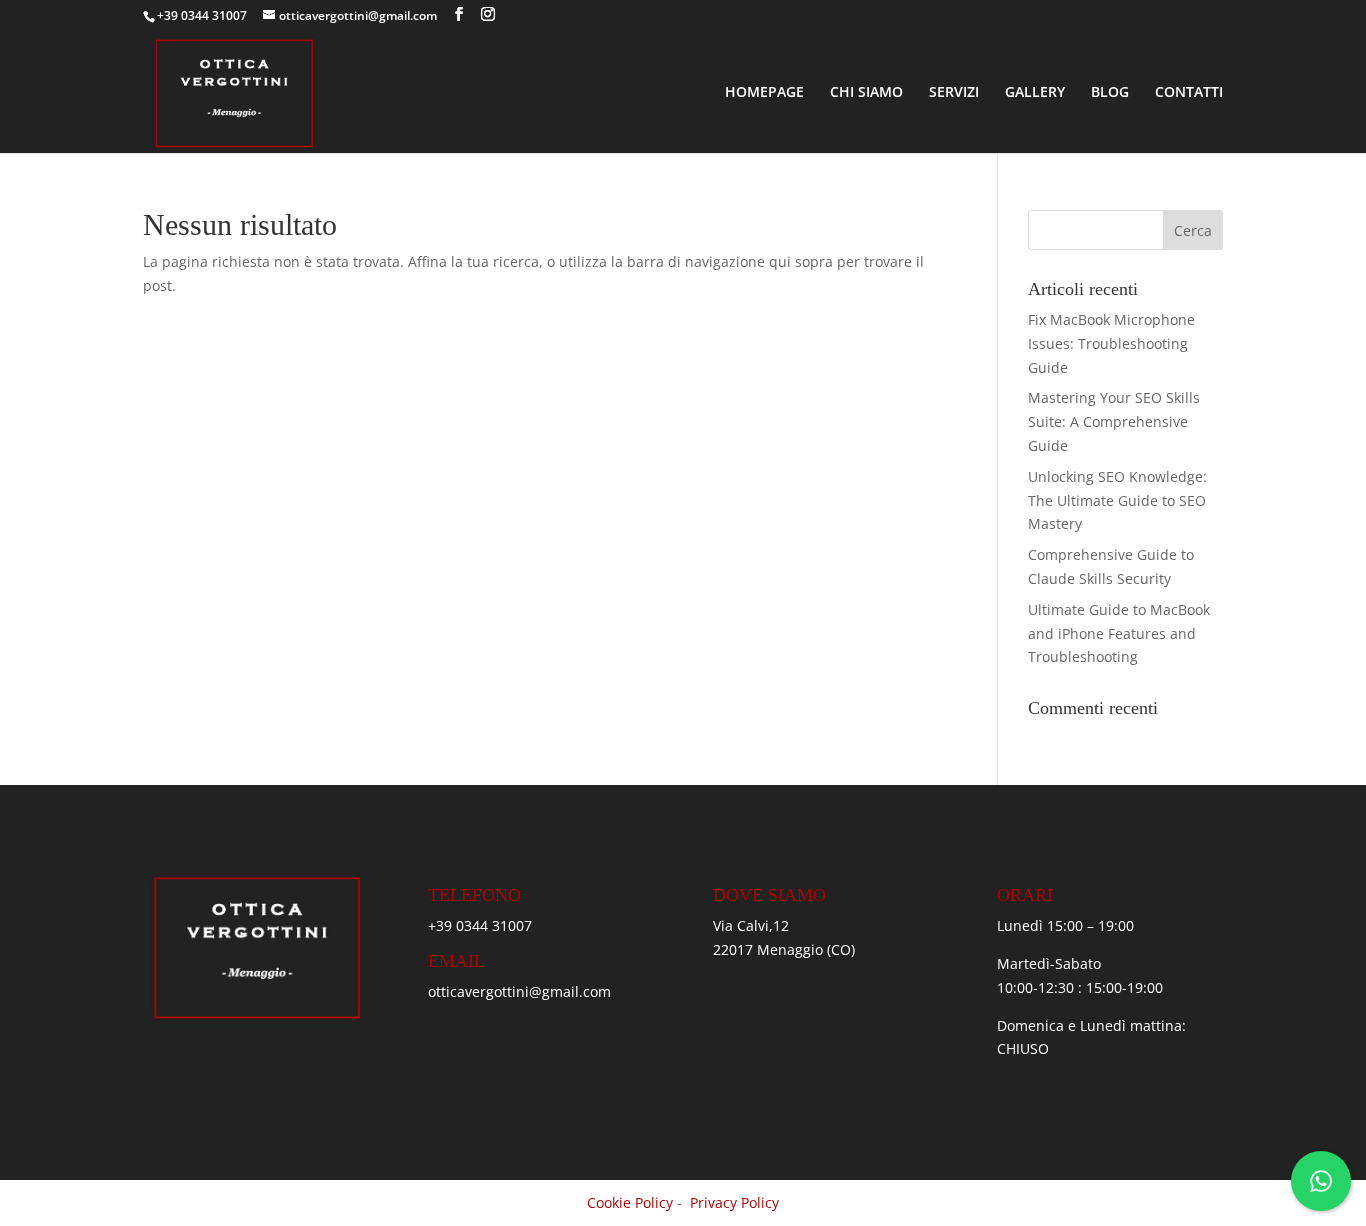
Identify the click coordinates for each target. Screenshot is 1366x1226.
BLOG (1110, 93)
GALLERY (1035, 93)
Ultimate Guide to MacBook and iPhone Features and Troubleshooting (1119, 633)
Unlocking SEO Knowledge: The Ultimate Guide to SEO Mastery (1117, 500)
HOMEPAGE (764, 93)
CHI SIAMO (866, 93)
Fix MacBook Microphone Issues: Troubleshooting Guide (1111, 343)
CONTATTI (1189, 93)
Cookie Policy (630, 1202)
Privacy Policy (734, 1202)
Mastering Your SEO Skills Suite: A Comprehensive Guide (1114, 421)
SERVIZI (954, 93)
